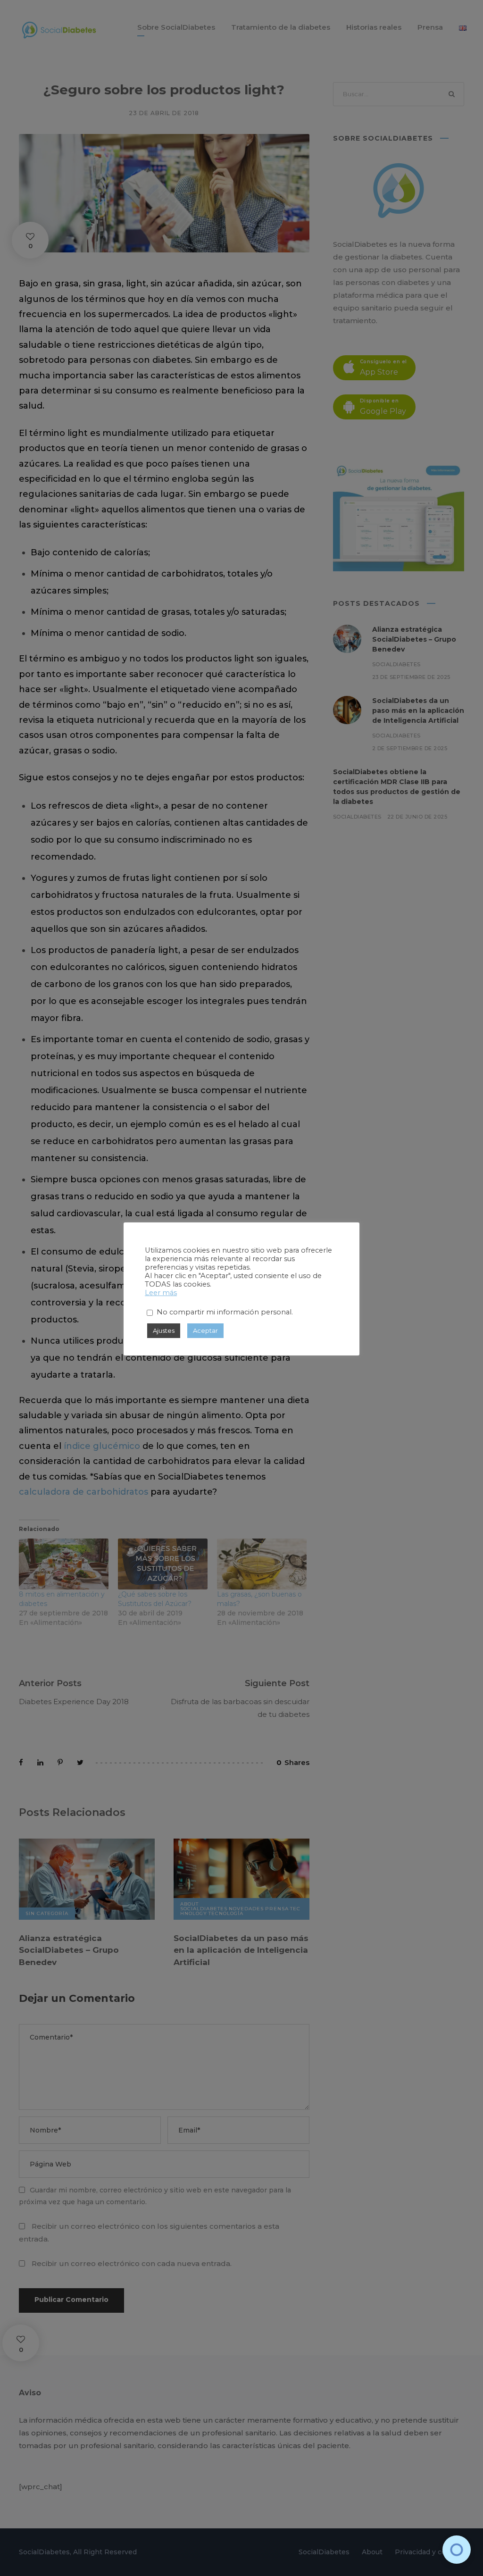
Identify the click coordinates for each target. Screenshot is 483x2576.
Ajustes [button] (164, 1330)
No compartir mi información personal (224, 1312)
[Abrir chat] (457, 2550)
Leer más (161, 1293)
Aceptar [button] (205, 1330)
